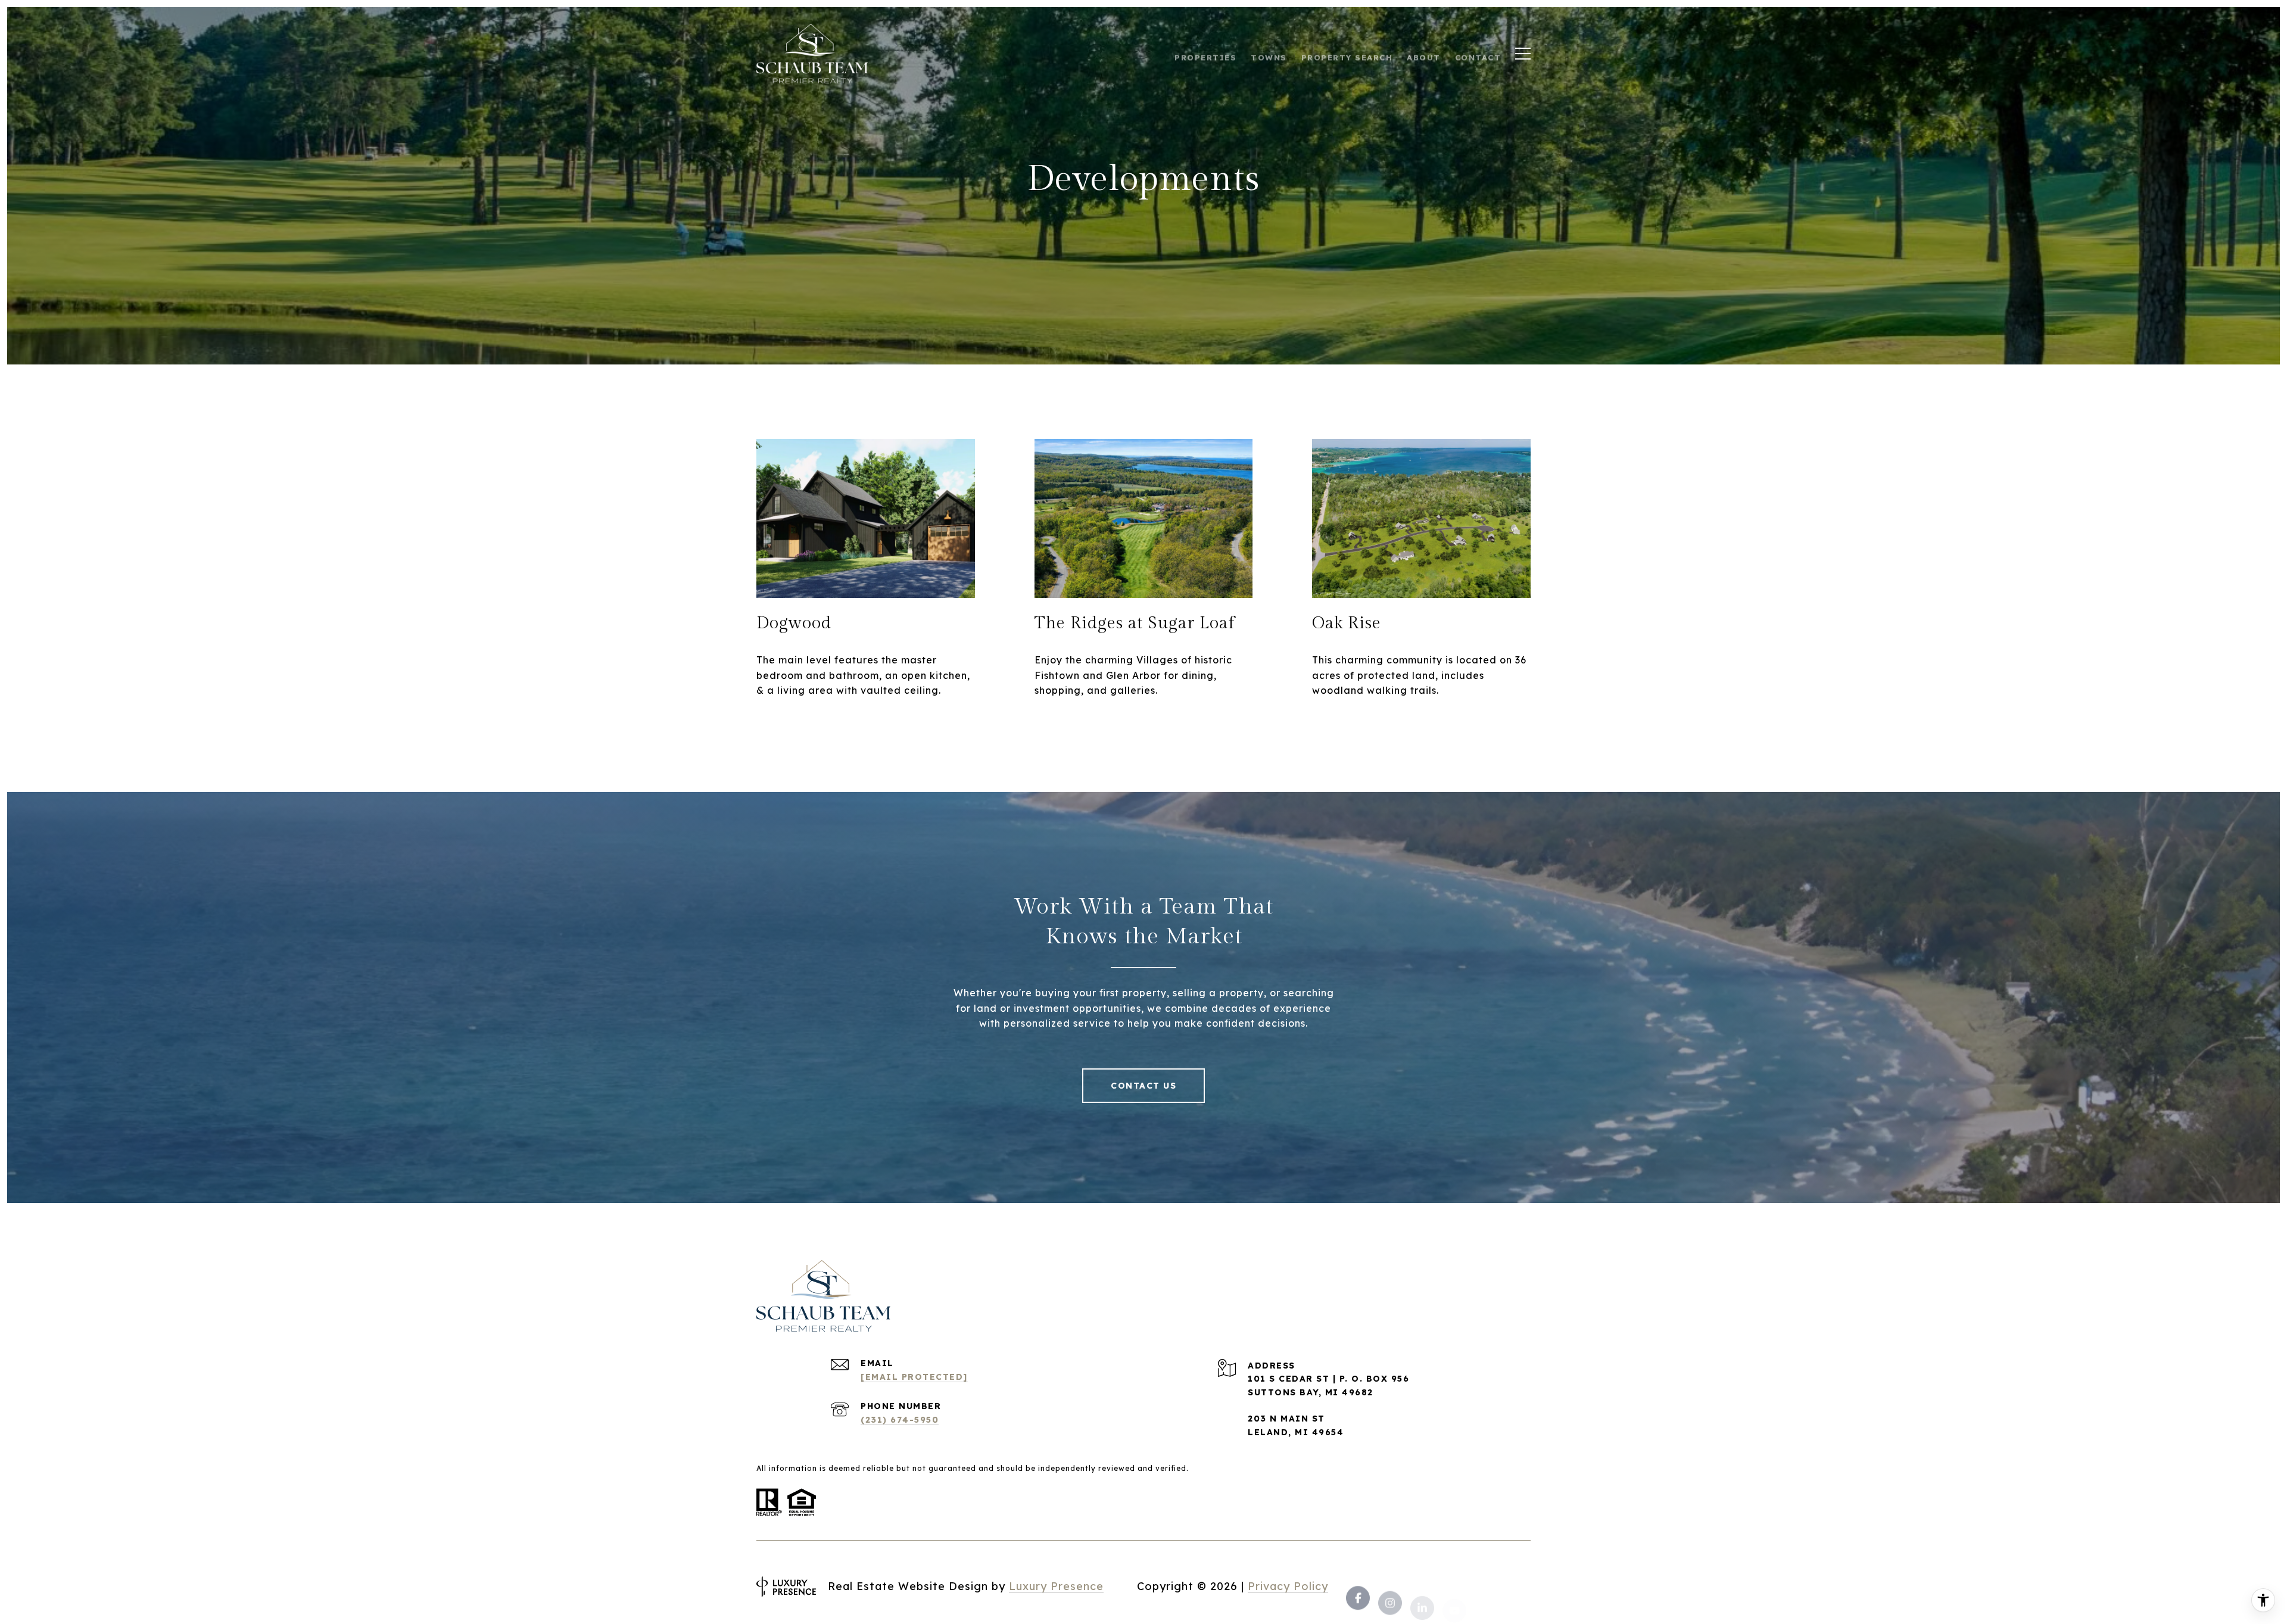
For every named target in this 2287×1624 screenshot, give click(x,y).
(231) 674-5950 (900, 1420)
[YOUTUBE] (1454, 1587)
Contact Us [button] (1143, 1086)
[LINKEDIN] (1422, 1587)
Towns (1269, 54)
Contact (1478, 54)
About (1424, 54)
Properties (1205, 54)
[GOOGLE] (1519, 1587)
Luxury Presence (1056, 1586)
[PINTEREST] (1487, 1587)
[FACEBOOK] (1358, 1587)
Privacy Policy (1288, 1586)
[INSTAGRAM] (1390, 1587)
